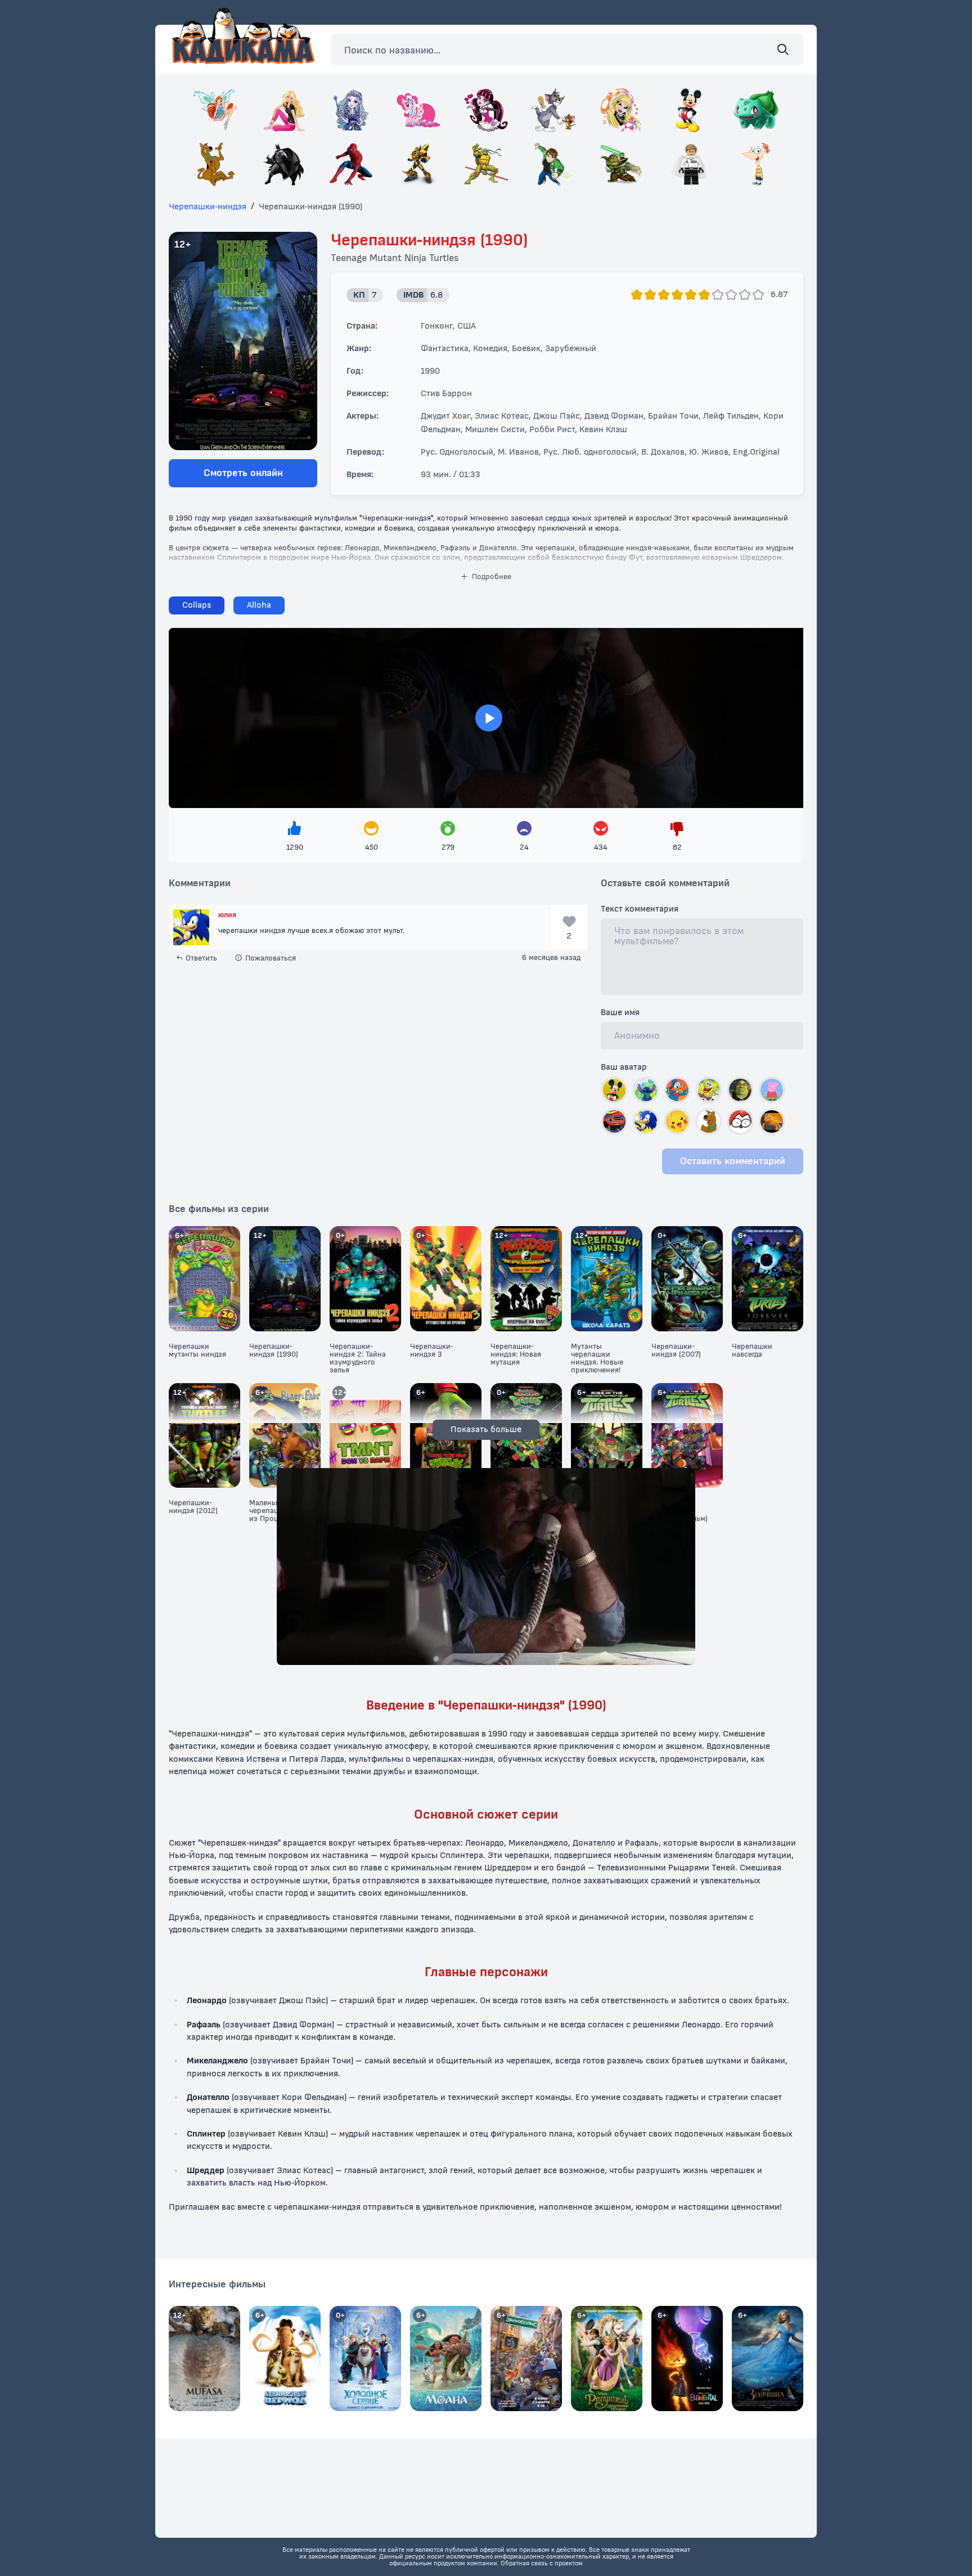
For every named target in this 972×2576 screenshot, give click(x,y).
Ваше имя (620, 1013)
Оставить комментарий (733, 1161)
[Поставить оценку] (637, 295)
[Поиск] (783, 50)
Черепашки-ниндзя (208, 207)
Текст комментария (640, 909)
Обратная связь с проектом (542, 2563)
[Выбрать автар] (614, 1090)
